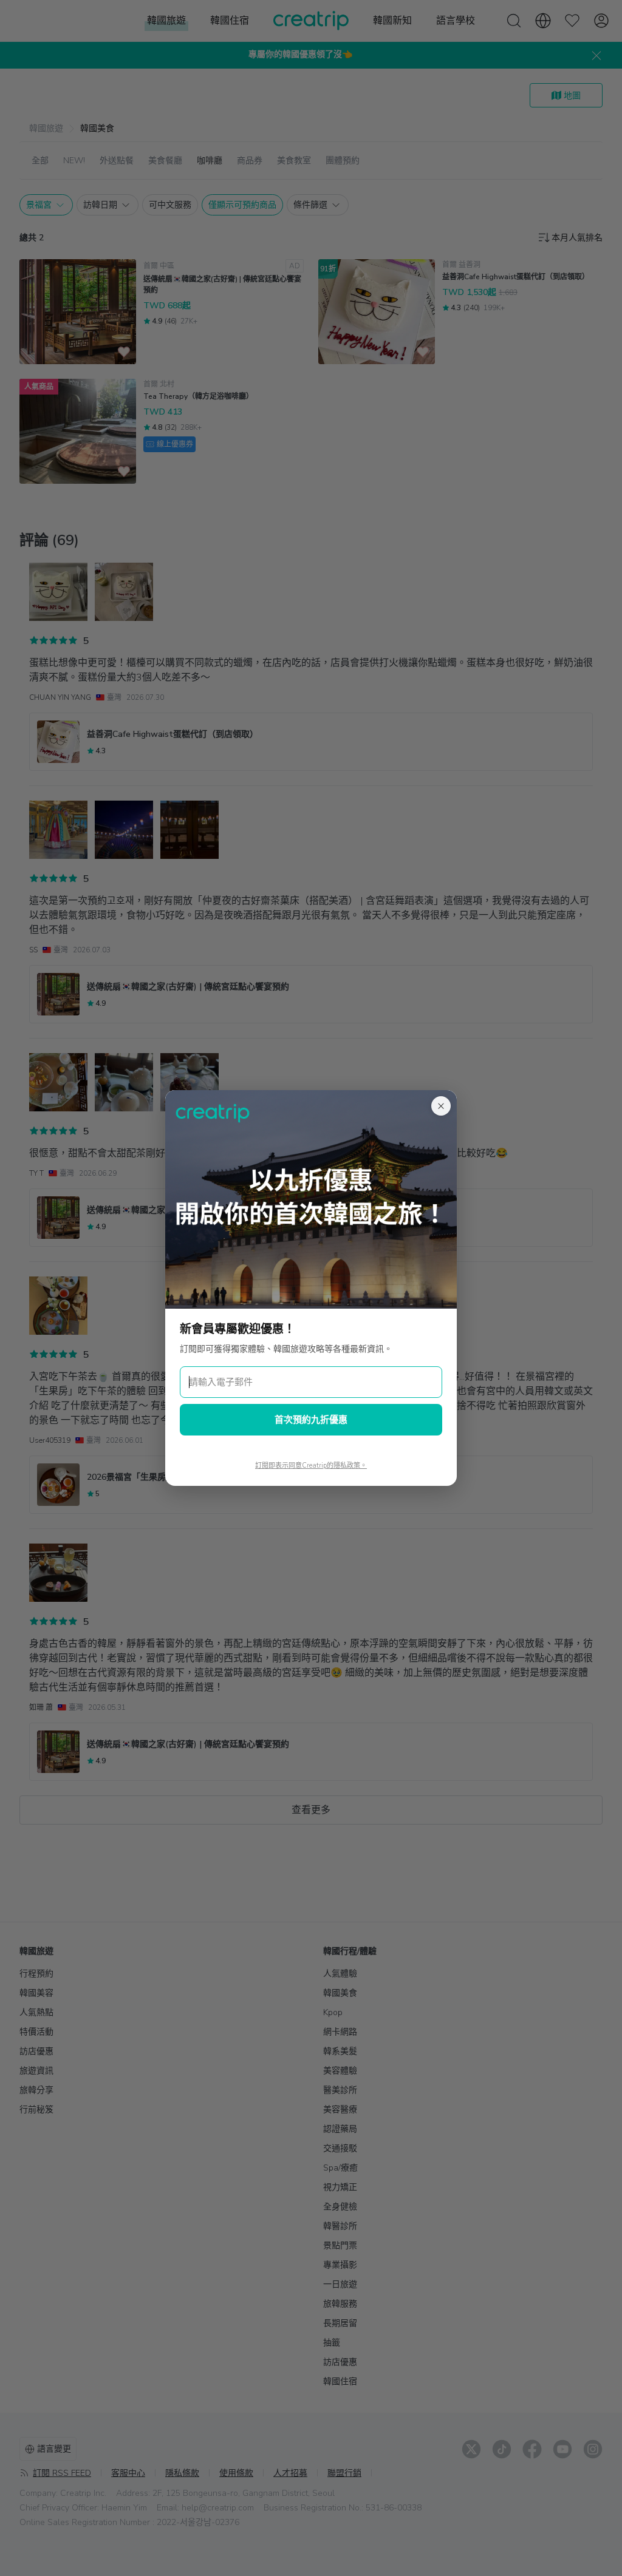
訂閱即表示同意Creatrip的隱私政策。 (311, 1466)
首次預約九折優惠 (311, 1420)
